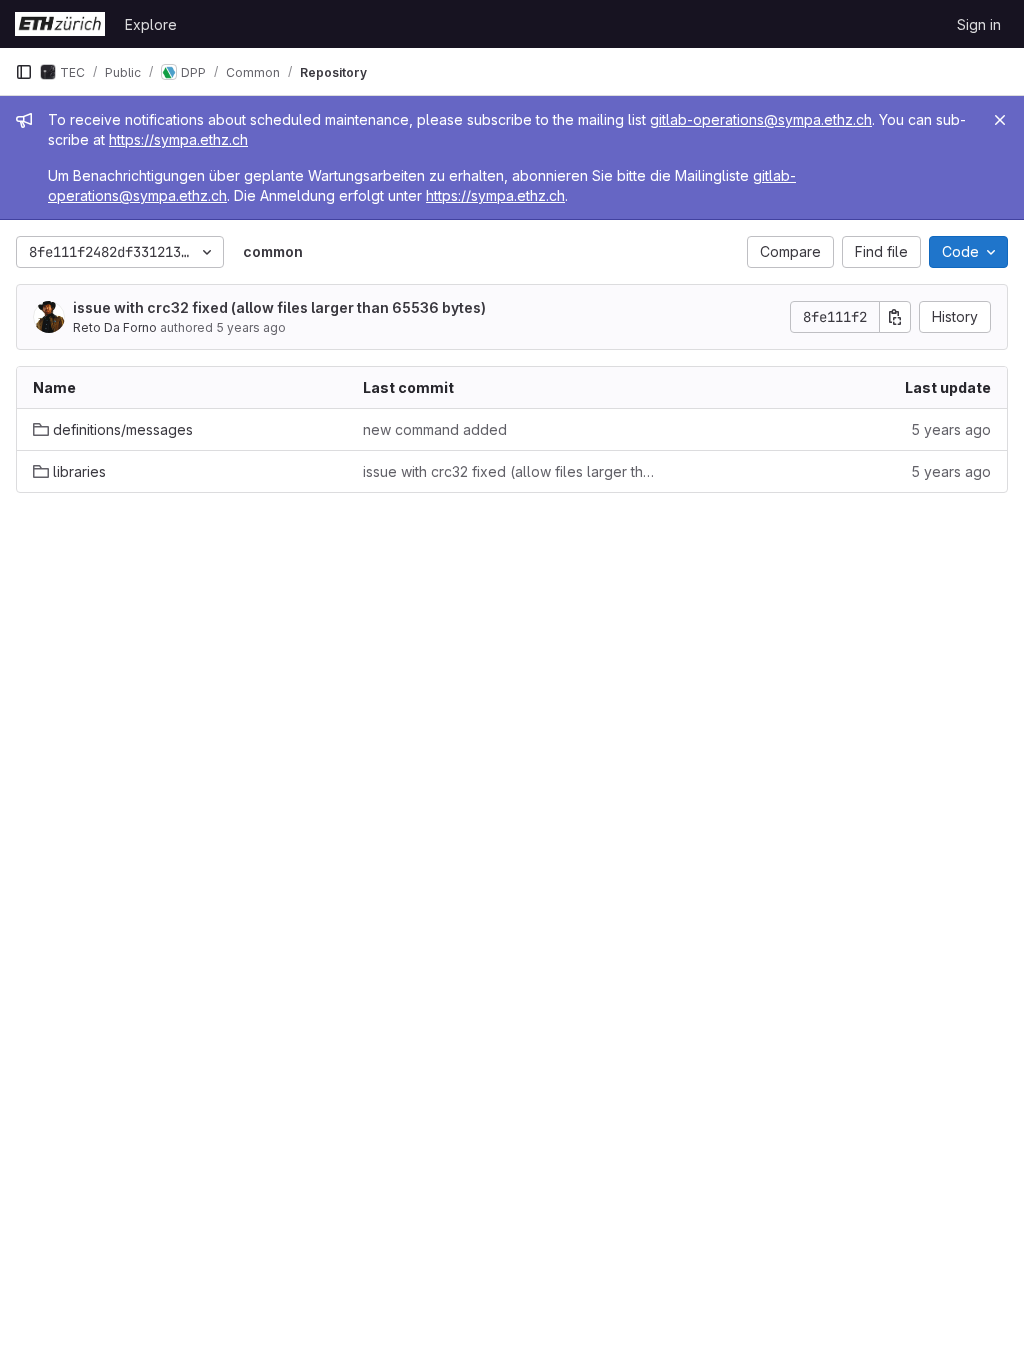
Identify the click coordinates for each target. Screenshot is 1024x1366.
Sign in (979, 24)
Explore (151, 24)
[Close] (1000, 120)
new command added (435, 429)
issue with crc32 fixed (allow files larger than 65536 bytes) (279, 307)
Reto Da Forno (115, 327)
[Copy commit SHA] (895, 317)
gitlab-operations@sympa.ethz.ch (761, 119)
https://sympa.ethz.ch (178, 139)
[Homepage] (60, 24)
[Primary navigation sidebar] (24, 72)
